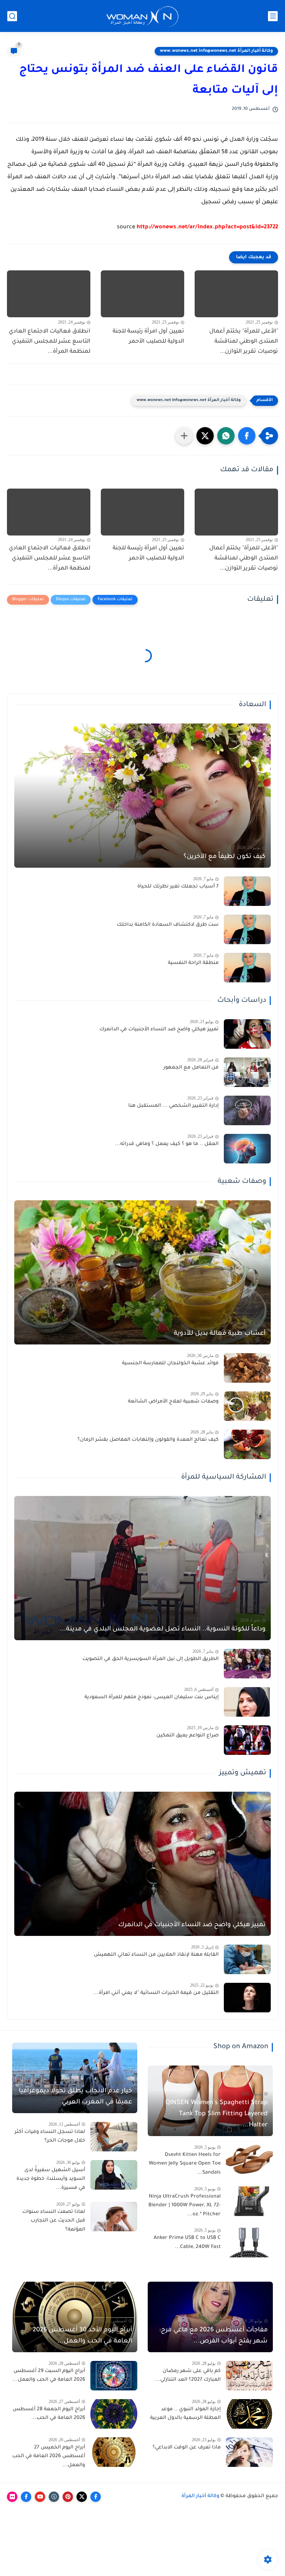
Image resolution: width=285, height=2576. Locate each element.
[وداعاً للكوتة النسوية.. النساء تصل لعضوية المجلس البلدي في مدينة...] (142, 1568)
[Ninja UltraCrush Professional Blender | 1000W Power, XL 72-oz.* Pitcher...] (249, 2201)
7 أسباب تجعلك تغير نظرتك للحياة (178, 887)
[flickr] (12, 2497)
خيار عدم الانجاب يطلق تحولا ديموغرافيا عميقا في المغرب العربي (75, 2097)
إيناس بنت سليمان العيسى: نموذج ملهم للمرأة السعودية (152, 1698)
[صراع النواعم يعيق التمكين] (247, 1740)
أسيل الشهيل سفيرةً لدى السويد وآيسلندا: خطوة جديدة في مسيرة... (51, 2179)
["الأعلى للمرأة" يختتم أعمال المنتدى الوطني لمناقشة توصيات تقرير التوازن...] (236, 294)
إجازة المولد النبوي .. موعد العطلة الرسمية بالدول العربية (185, 2414)
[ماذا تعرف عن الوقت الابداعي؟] (249, 2452)
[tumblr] (54, 2497)
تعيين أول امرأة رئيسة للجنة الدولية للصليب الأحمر (148, 337)
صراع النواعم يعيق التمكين (188, 1736)
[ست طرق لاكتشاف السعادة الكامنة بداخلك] (247, 929)
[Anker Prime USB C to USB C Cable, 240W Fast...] (249, 2243)
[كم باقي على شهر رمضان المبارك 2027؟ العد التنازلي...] (249, 2376)
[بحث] (12, 16)
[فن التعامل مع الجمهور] (247, 1072)
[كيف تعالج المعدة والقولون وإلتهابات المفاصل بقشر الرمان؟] (247, 1444)
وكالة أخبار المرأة (200, 2496)
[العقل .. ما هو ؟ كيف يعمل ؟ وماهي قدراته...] (247, 1149)
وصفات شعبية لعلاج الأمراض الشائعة (173, 1402)
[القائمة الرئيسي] (273, 16)
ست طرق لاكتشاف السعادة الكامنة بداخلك (168, 925)
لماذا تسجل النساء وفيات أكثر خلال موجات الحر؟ (50, 2137)
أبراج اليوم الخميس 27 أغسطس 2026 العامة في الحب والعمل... (49, 2457)
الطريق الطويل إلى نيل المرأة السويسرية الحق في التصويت (150, 1659)
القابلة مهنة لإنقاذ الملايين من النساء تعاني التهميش (156, 1955)
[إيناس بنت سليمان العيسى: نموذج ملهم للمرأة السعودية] (247, 1702)
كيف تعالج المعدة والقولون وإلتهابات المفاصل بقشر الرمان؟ (148, 1440)
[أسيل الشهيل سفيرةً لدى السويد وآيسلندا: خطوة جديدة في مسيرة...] (114, 2175)
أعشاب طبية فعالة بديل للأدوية (220, 1334)
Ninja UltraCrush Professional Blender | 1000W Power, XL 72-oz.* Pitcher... (185, 2206)
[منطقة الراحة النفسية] (247, 968)
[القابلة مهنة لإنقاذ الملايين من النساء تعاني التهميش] (247, 1959)
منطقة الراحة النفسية (193, 963)
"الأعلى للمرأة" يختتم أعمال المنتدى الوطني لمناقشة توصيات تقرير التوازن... (244, 342)
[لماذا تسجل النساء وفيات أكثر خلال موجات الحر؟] (114, 2137)
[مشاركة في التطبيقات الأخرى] (184, 436)
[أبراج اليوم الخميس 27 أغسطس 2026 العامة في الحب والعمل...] (114, 2452)
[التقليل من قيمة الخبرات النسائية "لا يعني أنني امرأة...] (247, 1998)
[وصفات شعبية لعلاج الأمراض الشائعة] (247, 1406)
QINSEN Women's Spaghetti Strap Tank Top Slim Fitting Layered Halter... (217, 2114)
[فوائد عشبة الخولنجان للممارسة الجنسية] (247, 1368)
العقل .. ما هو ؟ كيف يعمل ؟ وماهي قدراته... (167, 1144)
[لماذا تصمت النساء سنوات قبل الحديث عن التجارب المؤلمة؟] (114, 2217)
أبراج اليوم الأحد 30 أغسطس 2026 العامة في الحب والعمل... (82, 2336)
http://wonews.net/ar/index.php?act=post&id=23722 (207, 227)
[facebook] (96, 2497)
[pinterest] (68, 2497)
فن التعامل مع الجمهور (191, 1068)
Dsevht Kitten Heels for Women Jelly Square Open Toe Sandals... (185, 2164)
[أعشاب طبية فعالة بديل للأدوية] (142, 1272)
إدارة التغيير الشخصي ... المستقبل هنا (173, 1106)
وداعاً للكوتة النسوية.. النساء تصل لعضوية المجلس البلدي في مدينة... (163, 1629)
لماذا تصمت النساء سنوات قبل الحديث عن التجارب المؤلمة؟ (54, 2221)
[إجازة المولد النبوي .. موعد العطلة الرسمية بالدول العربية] (249, 2414)
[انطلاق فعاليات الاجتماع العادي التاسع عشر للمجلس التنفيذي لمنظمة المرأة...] (49, 294)
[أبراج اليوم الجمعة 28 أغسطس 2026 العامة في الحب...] (114, 2414)
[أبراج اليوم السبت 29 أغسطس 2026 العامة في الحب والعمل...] (114, 2376)
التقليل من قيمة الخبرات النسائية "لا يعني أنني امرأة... (156, 1993)
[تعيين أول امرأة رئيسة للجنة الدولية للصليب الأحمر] (142, 294)
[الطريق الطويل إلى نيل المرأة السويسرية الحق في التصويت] (247, 1664)
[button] (247, 436)
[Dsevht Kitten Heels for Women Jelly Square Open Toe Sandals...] (249, 2160)
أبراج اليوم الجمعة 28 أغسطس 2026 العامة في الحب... (49, 2414)
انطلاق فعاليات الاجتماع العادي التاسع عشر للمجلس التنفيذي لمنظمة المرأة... (50, 342)
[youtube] (40, 2497)
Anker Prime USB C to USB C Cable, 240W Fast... (187, 2243)
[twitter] (82, 2497)
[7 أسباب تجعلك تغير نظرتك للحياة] (247, 891)
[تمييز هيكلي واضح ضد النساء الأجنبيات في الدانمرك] (247, 1034)
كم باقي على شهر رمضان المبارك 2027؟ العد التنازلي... (188, 2376)
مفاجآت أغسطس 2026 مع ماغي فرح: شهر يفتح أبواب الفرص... (213, 2336)
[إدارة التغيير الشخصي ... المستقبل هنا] (247, 1110)
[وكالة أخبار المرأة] (142, 16)
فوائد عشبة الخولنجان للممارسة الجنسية (170, 1364)
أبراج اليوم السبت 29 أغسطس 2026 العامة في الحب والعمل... (49, 2376)
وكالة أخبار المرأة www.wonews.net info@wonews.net (216, 51)
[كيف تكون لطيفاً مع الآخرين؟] (142, 796)
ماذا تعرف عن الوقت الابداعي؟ (187, 2448)
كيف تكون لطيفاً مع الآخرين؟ (225, 857)
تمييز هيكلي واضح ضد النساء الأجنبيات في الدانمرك (159, 1030)
